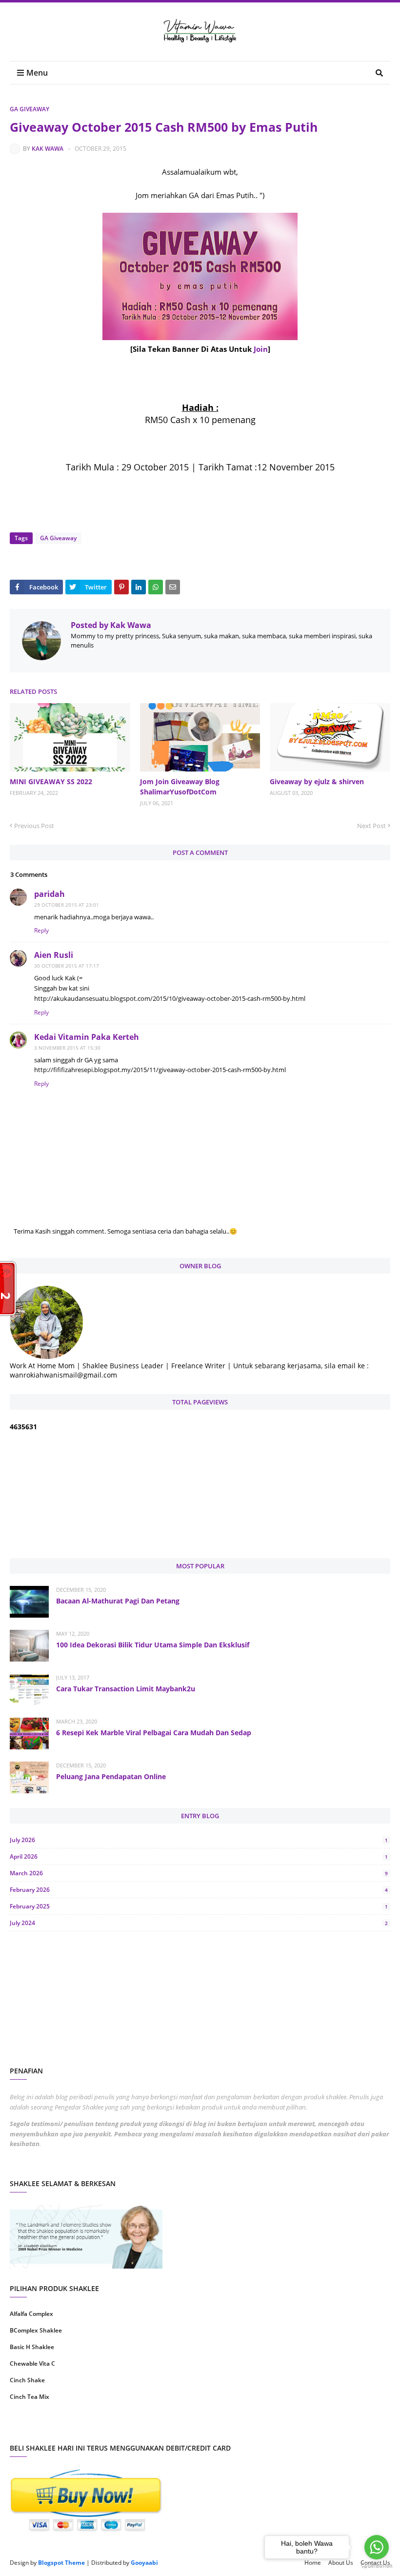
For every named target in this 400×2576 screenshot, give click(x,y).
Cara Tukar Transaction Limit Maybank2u (126, 1689)
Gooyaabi (144, 2563)
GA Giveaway (30, 109)
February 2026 (199, 1890)
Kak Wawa (48, 149)
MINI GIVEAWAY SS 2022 (51, 781)
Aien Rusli (54, 955)
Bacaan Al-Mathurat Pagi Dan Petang (118, 1601)
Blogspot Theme (61, 2563)
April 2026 (199, 1856)
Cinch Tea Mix (30, 2397)
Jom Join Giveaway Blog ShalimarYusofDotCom (180, 787)
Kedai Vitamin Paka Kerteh (87, 1037)
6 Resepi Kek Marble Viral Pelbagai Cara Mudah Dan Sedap (154, 1733)
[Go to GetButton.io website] (377, 2566)
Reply (41, 930)
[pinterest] (296, 2428)
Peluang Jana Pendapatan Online (111, 1776)
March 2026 (199, 1873)
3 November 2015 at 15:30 (67, 1048)
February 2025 (199, 1906)
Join (261, 349)
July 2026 (199, 1840)
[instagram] (104, 2428)
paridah (50, 894)
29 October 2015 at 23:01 (67, 905)
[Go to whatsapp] (377, 2547)
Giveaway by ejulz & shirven (317, 781)
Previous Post (34, 826)
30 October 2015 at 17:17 (67, 966)
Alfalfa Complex (31, 2314)
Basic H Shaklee (32, 2347)
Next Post (371, 826)
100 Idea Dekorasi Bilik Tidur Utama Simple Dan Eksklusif (153, 1645)
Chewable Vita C (32, 2363)
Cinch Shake (27, 2380)
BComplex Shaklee (36, 2330)
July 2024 (199, 1923)
